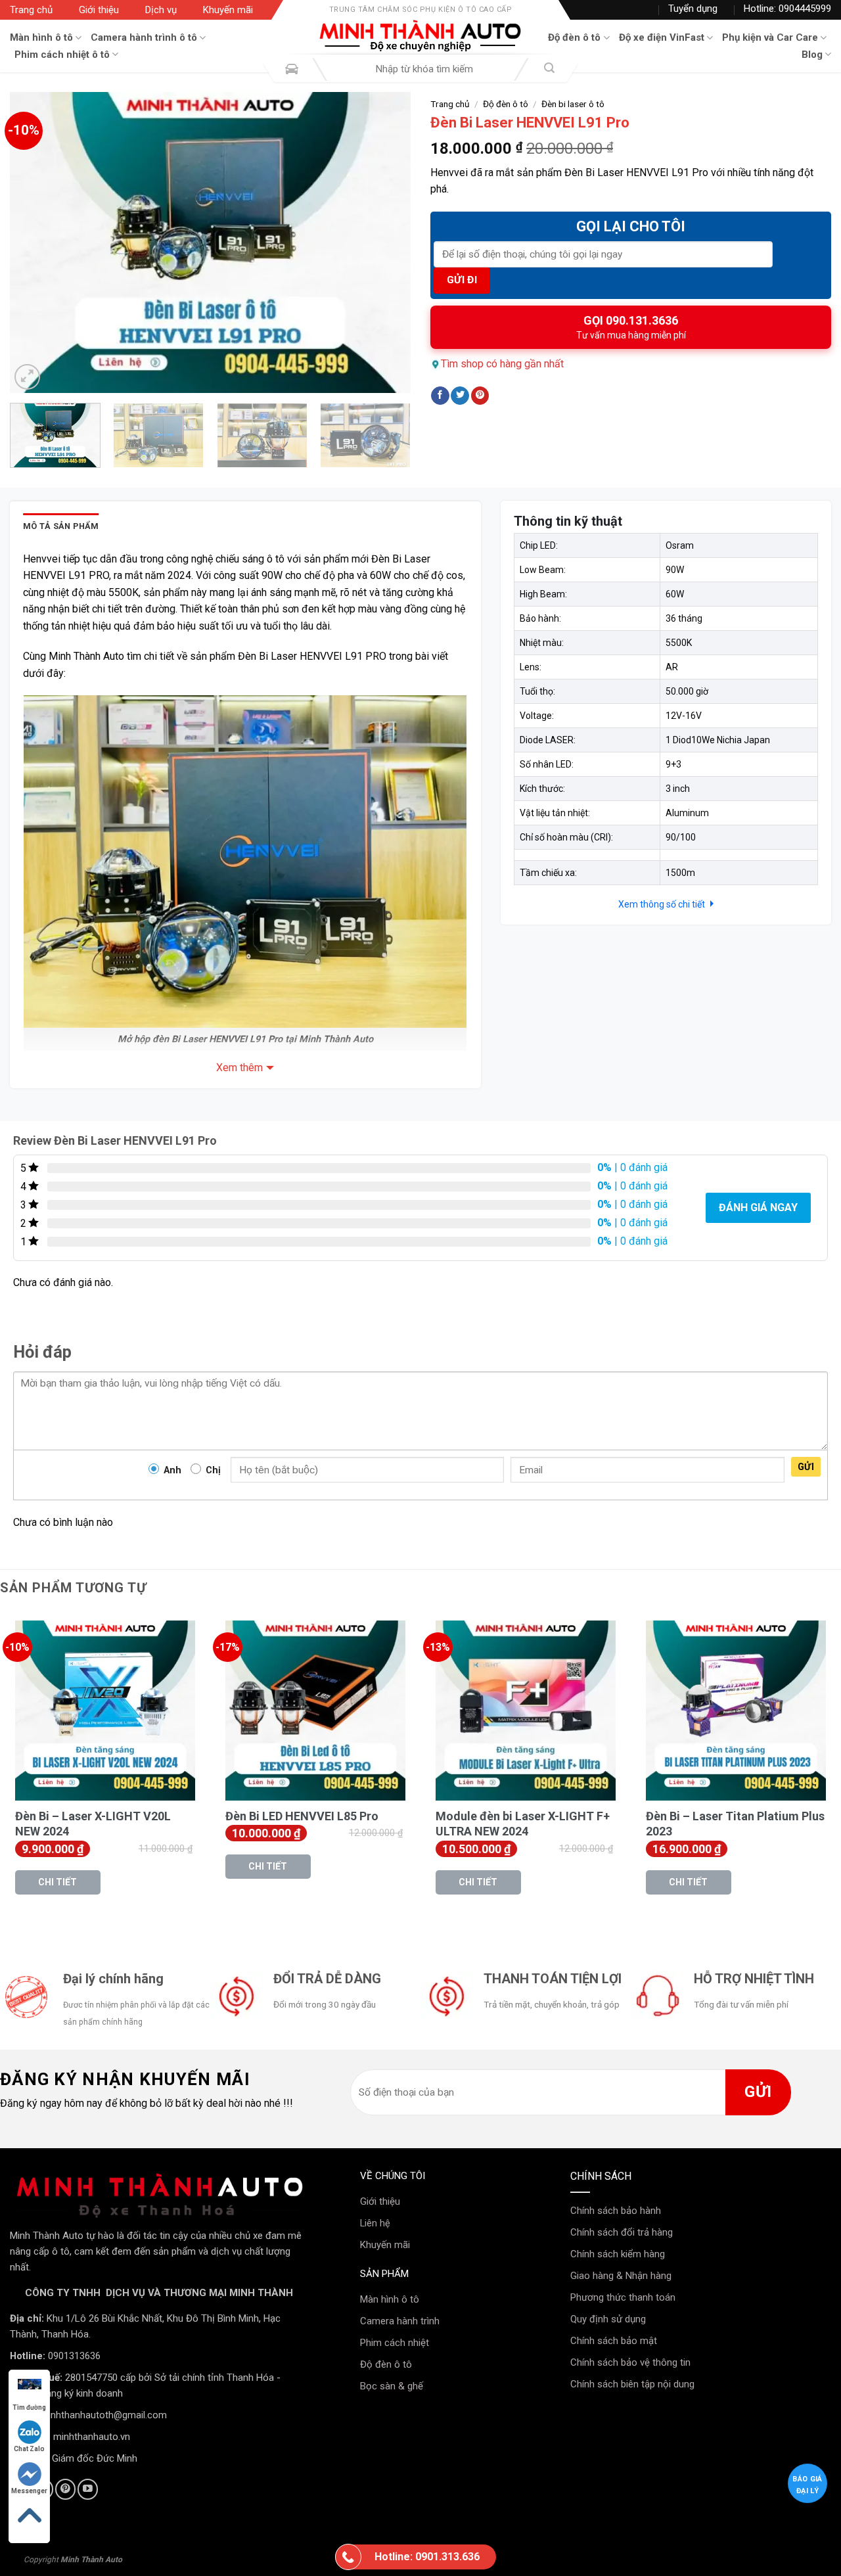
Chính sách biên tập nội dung (632, 2384)
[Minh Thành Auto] (420, 36)
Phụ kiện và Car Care (770, 37)
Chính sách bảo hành (616, 2211)
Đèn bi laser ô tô (573, 104)
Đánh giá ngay (758, 1207)
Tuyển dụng (693, 9)
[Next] (386, 242)
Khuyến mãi (228, 10)
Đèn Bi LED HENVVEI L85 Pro (302, 1816)
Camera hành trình (400, 2321)
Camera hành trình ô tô (144, 37)
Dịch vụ (161, 10)
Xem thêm (239, 1068)
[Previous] (34, 242)
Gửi (806, 1467)
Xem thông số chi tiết (663, 904)
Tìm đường (29, 2407)
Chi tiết (57, 1882)
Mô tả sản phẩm (61, 526)
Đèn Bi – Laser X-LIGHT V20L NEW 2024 (93, 1824)
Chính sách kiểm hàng (618, 2254)
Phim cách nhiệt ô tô (62, 55)
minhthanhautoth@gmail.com (103, 2415)
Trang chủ (31, 10)
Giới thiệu (99, 10)
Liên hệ (375, 2223)
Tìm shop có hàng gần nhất (502, 364)
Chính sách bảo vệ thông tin (630, 2362)
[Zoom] (27, 377)
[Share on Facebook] (440, 396)
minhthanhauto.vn (92, 2437)
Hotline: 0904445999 (787, 9)
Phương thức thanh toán (623, 2297)
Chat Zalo (29, 2449)
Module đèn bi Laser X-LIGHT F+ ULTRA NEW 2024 (523, 1824)
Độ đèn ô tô (574, 37)
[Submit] (549, 69)
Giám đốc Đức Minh (95, 2458)
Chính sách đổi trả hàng (622, 2232)
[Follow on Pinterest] (65, 2489)
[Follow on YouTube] (88, 2489)
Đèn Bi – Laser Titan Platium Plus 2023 (735, 1824)
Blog (812, 55)
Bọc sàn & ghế (392, 2386)
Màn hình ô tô (41, 37)
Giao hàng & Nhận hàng (621, 2276)
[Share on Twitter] (460, 396)
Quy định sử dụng (608, 2319)
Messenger (29, 2491)
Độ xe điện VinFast (662, 37)
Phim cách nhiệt (395, 2343)
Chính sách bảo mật (614, 2341)
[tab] (61, 526)
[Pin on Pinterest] (480, 396)
